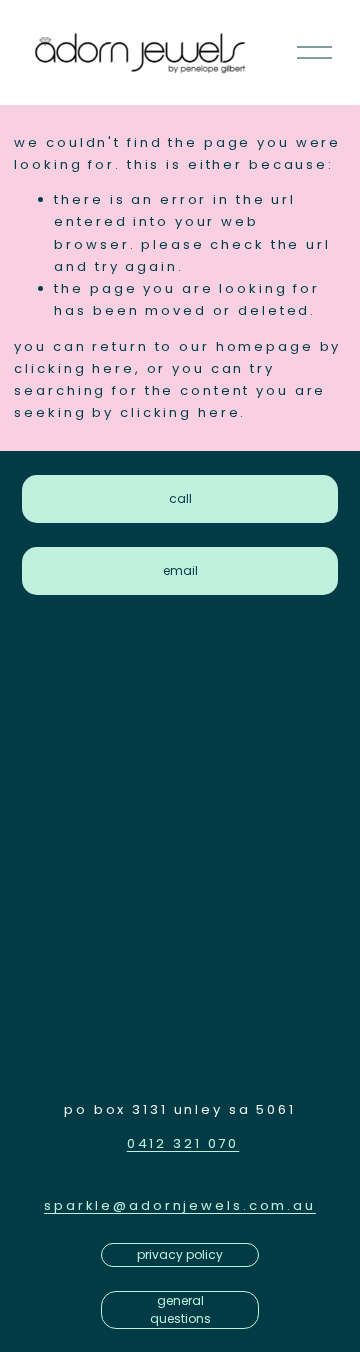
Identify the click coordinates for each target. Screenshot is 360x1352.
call (180, 498)
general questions (180, 1309)
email (180, 570)
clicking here (74, 368)
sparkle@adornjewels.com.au (180, 1205)
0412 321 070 (183, 1143)
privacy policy (180, 1254)
